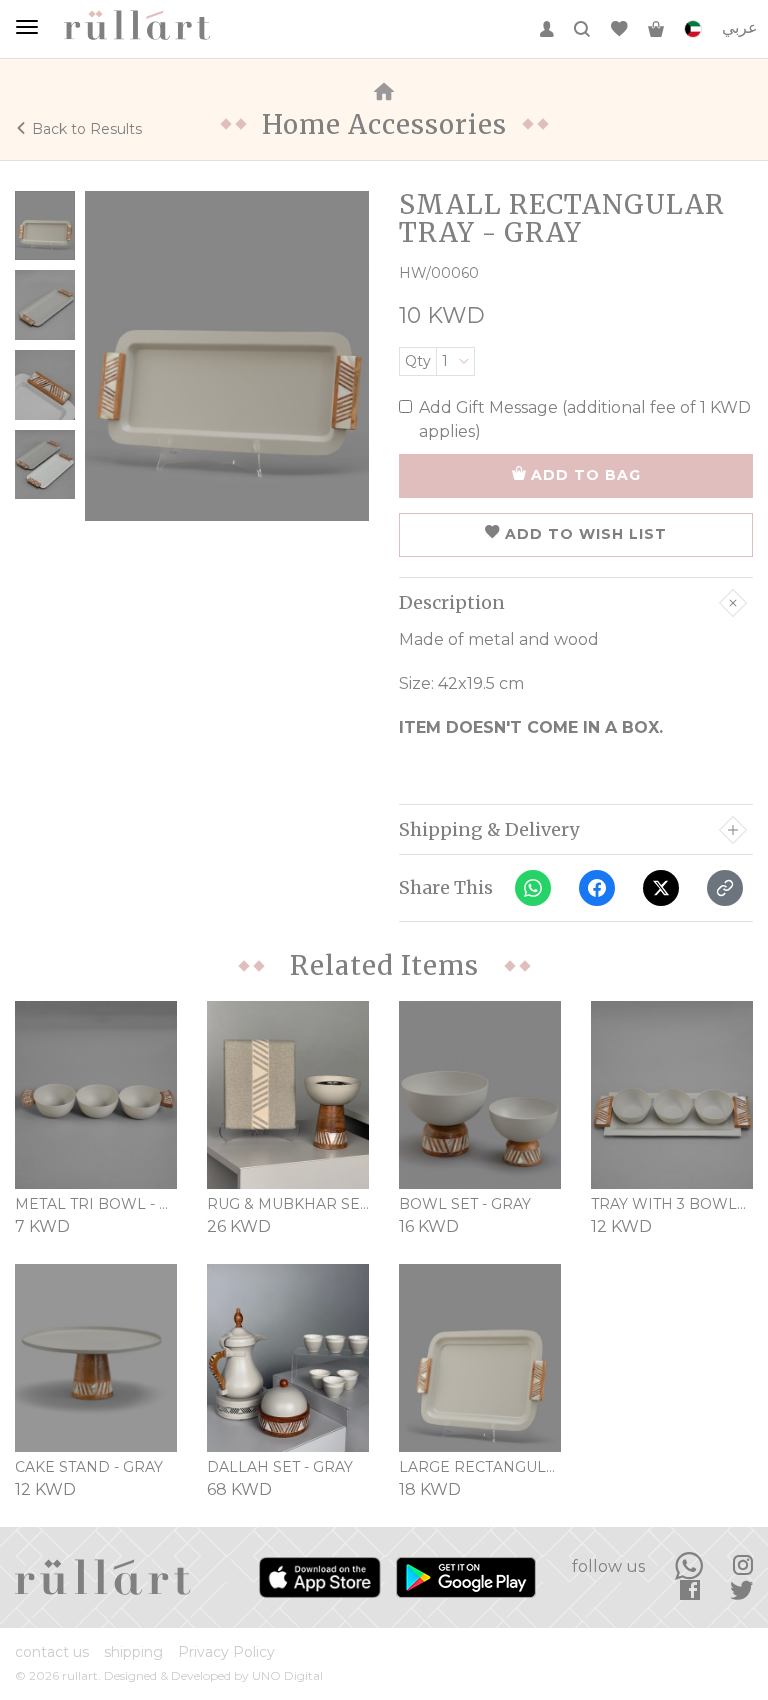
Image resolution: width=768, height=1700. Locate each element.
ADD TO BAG (586, 475)
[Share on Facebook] (597, 888)
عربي (740, 27)
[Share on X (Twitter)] (661, 888)
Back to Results (87, 129)
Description (452, 603)
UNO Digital (287, 1675)
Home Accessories (384, 124)
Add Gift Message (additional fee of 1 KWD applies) (585, 419)
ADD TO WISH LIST (586, 534)
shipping (133, 1652)
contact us (52, 1652)
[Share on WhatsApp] (533, 888)
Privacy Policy (226, 1652)
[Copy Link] (725, 888)
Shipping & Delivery (489, 830)
